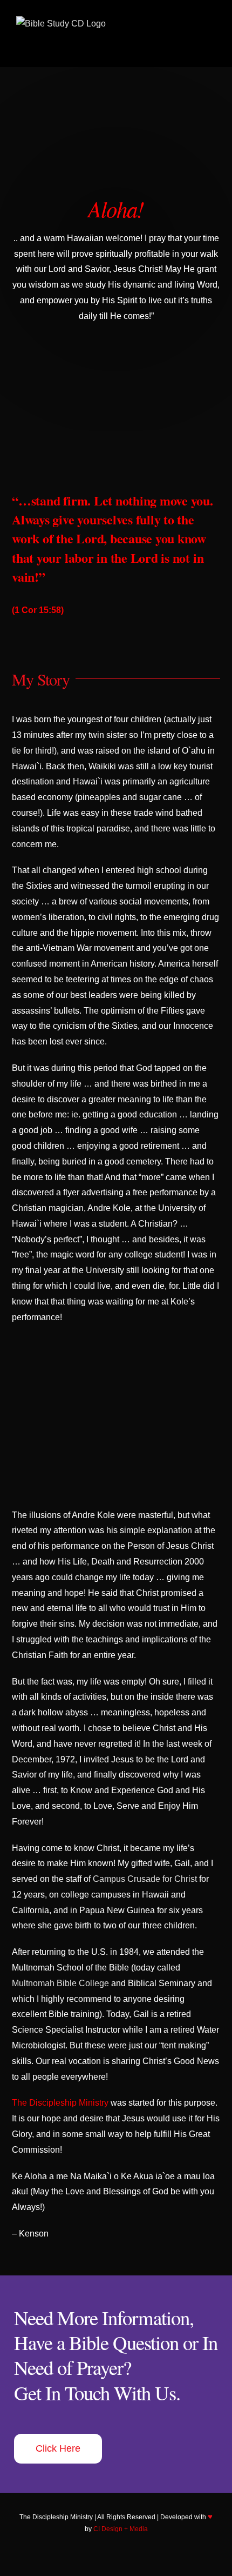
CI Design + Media (121, 2529)
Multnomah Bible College (60, 1983)
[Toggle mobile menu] (211, 44)
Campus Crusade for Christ (145, 1879)
